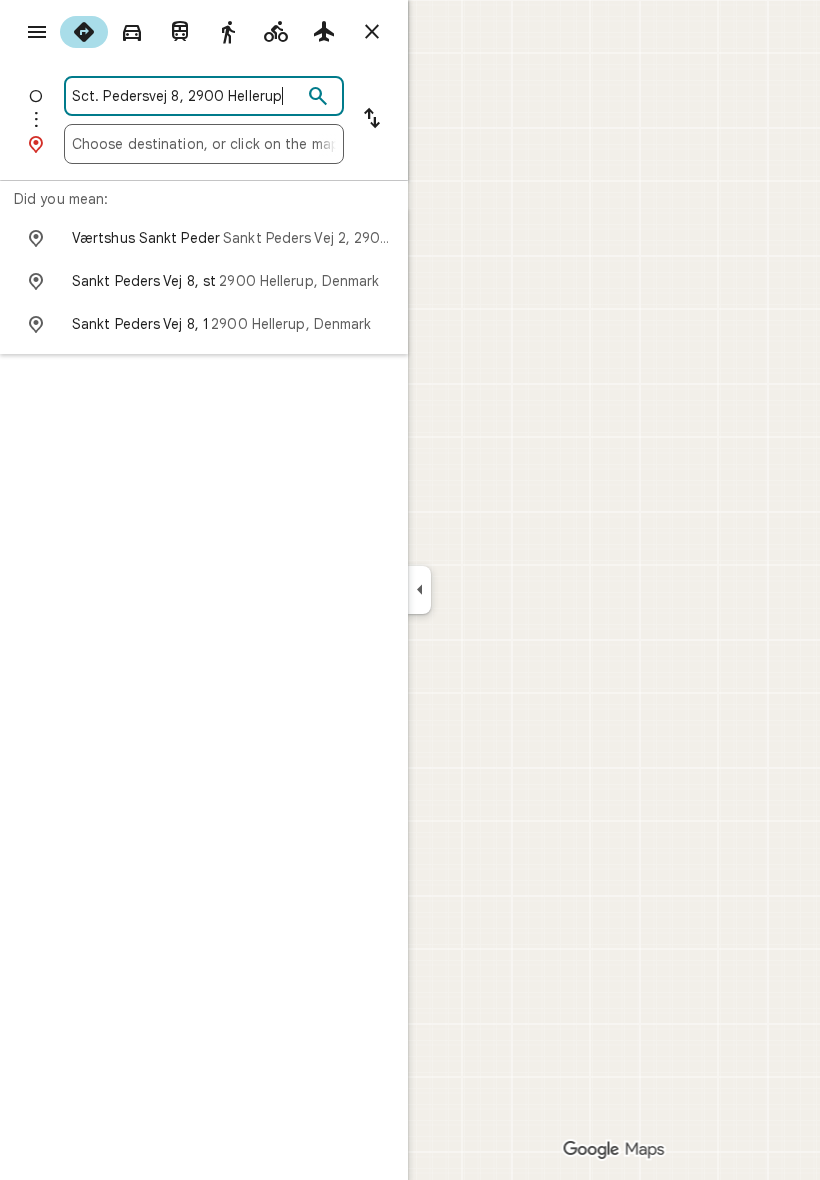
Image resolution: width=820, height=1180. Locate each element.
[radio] (84, 32)
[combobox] (187, 96)
